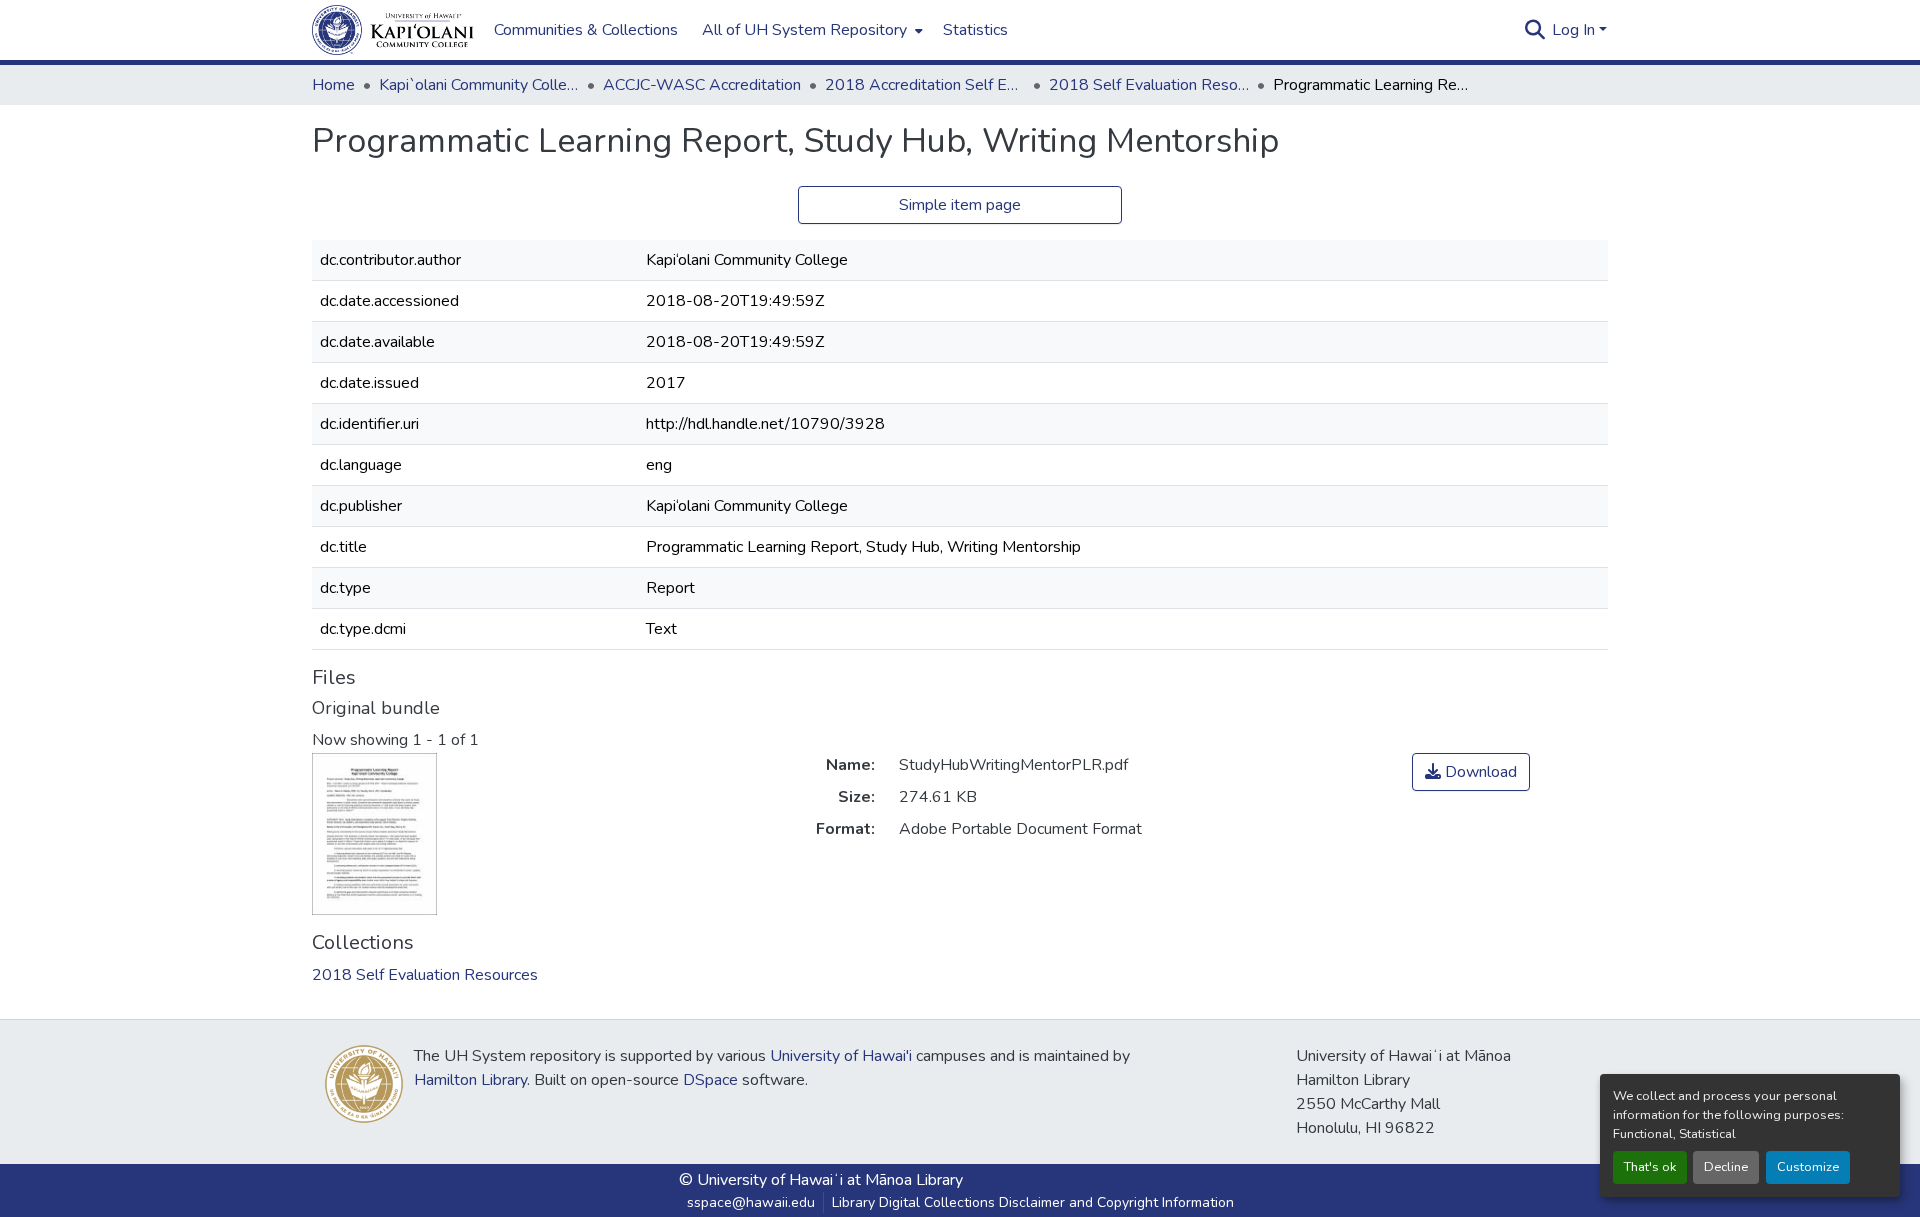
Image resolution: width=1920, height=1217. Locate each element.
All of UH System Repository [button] (804, 30)
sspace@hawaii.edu (751, 1202)
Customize (1808, 1167)
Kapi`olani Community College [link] (479, 85)
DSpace (710, 1080)
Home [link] (333, 85)
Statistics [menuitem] (975, 30)
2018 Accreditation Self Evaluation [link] (925, 85)
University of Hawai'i (841, 1056)
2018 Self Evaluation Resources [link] (1149, 85)
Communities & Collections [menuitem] (586, 30)
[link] (1471, 772)
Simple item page (960, 205)
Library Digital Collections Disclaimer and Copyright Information (1033, 1202)
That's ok (1650, 1167)
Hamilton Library (470, 1080)
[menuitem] (810, 30)
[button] (393, 30)
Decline (1726, 1167)
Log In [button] (1575, 30)
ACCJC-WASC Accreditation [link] (702, 85)
